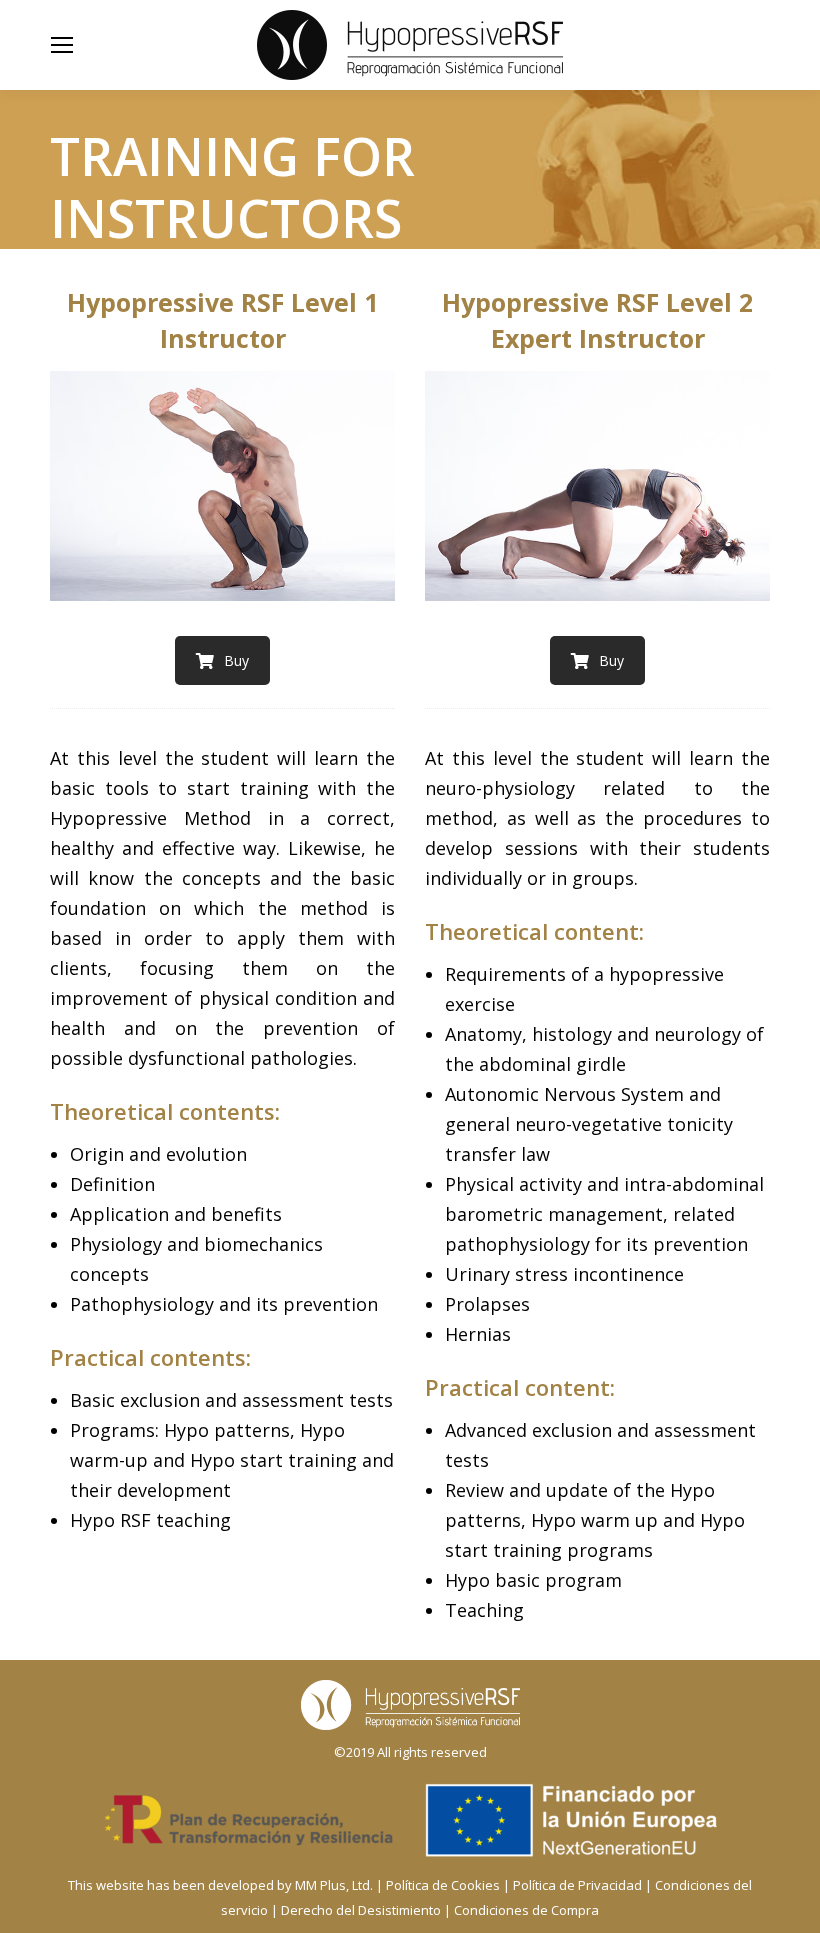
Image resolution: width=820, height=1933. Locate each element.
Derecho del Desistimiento (361, 1910)
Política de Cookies (443, 1885)
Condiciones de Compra (526, 1910)
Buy (236, 660)
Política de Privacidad (577, 1885)
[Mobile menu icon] (62, 45)
